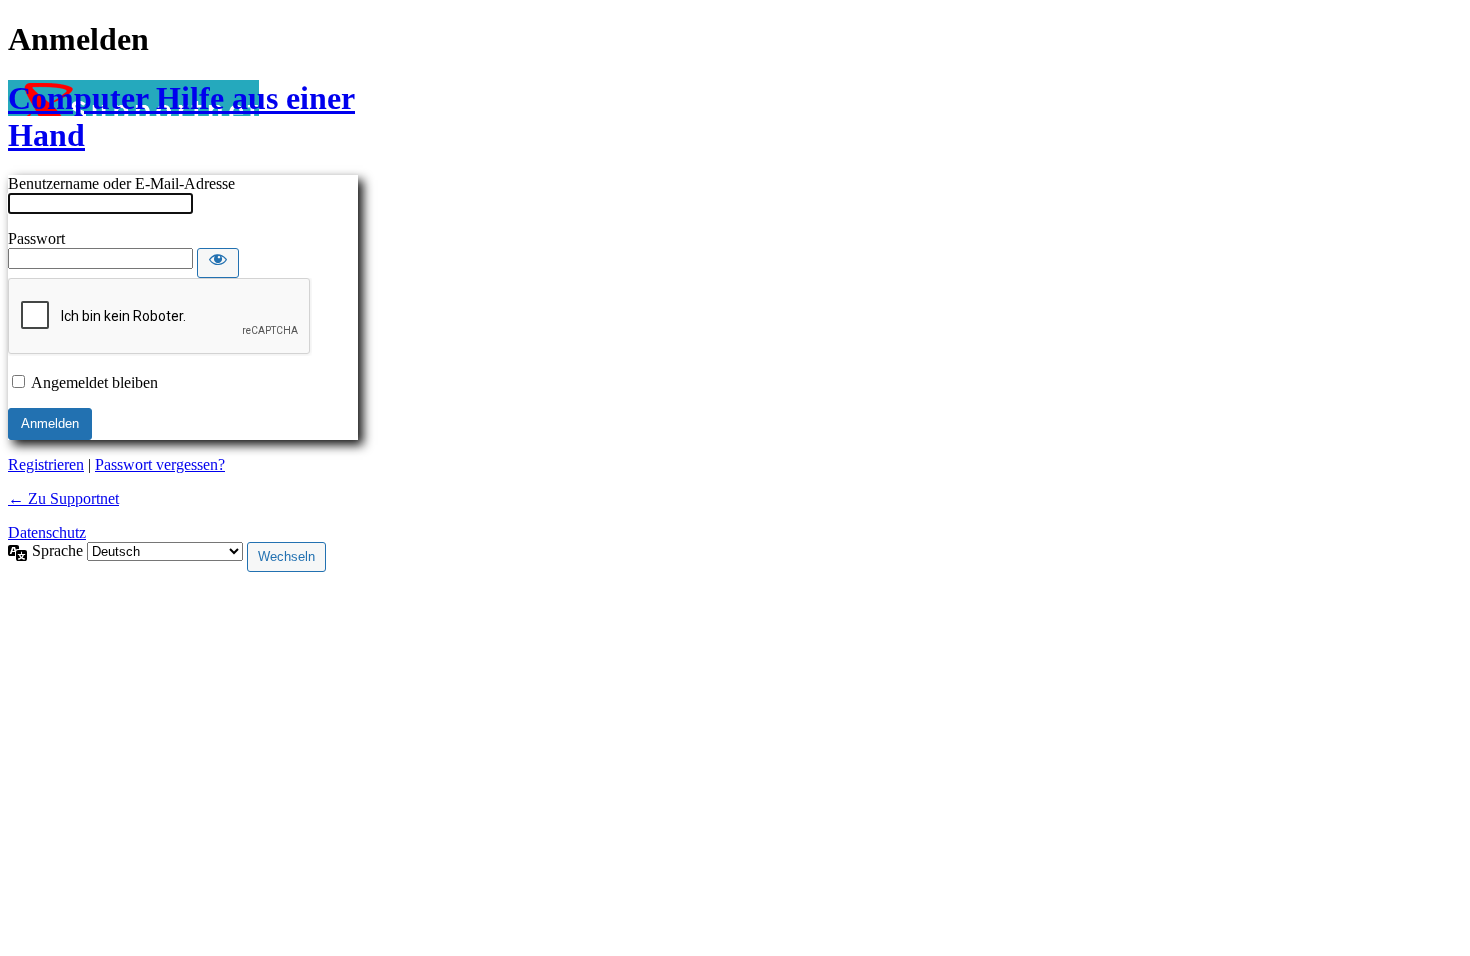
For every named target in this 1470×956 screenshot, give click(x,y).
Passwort (36, 238)
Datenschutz (47, 532)
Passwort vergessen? (160, 464)
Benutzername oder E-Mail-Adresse (121, 183)
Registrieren (46, 464)
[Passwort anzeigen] (218, 263)
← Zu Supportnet (63, 498)
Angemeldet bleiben (94, 382)
